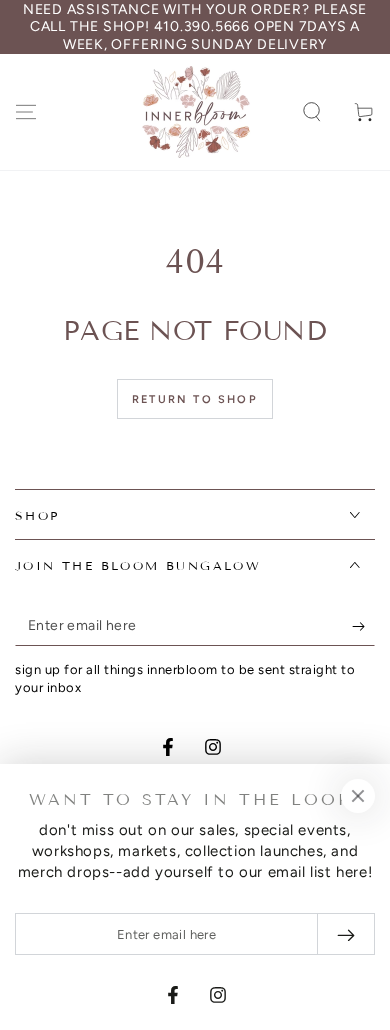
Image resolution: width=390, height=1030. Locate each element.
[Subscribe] (363, 626)
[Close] (358, 796)
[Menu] (26, 112)
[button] (312, 112)
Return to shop (195, 399)
